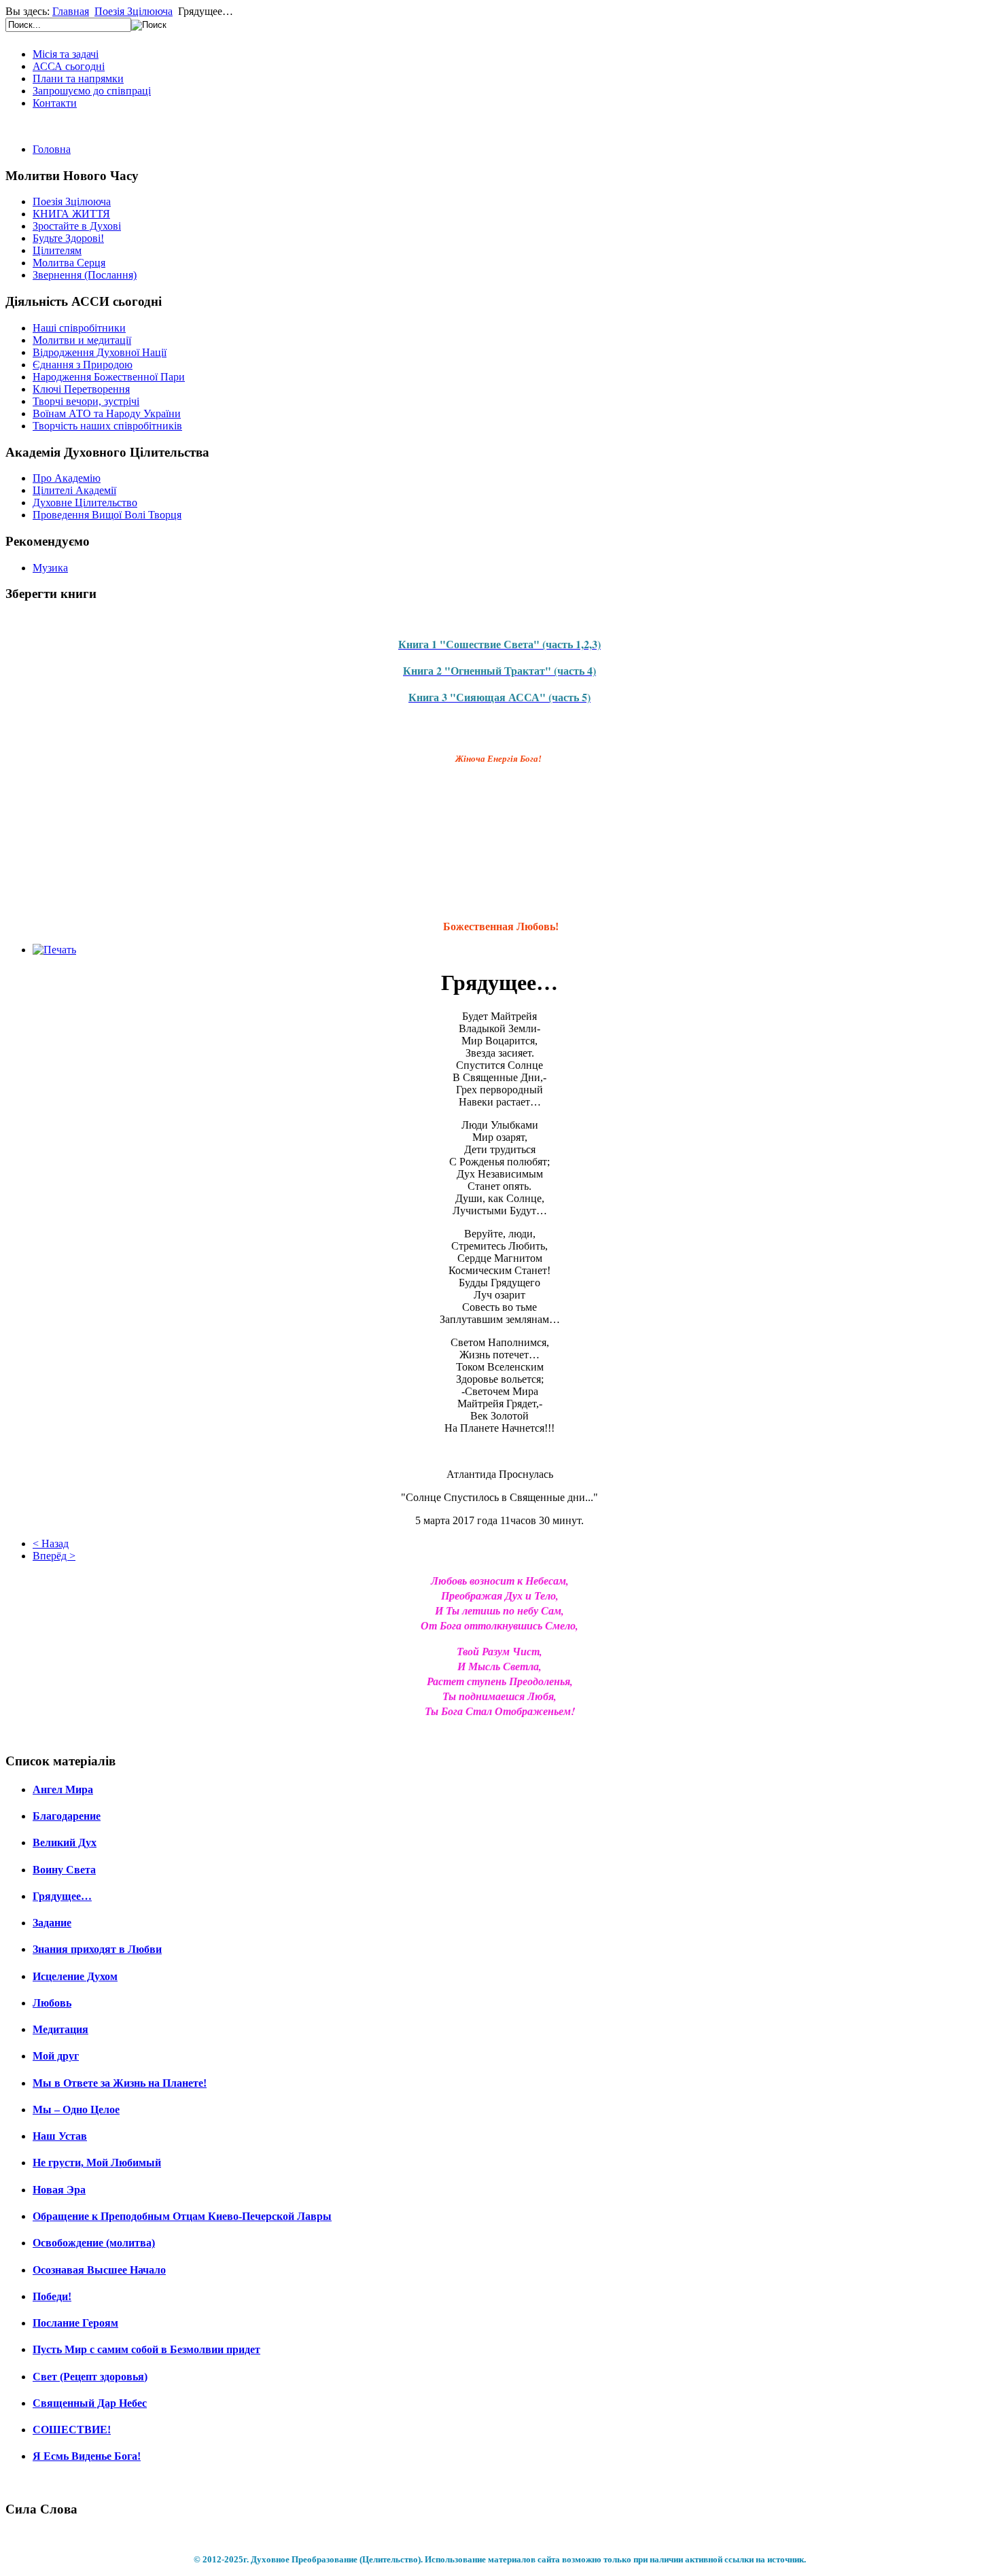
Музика (50, 568)
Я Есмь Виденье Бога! (87, 2456)
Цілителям (57, 250)
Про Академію (67, 478)
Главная (71, 11)
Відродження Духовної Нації (100, 352)
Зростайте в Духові (77, 226)
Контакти (55, 103)
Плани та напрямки (78, 78)
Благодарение (67, 1816)
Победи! (52, 2296)
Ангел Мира (63, 1789)
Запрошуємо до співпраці (92, 91)
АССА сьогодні (69, 66)
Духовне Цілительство (85, 502)
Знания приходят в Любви (97, 1949)
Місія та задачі (66, 54)
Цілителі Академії (74, 490)
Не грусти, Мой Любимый (97, 2163)
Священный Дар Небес (90, 2403)
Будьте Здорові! (68, 238)
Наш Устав (60, 2136)
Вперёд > (54, 1556)
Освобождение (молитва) (94, 2243)
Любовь (52, 2003)
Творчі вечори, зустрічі (86, 401)
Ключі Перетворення (81, 389)
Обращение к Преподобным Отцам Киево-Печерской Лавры (182, 2216)
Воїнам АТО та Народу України (107, 413)
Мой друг (56, 2056)
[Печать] (54, 950)
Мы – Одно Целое (76, 2110)
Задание (52, 1923)
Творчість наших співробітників (107, 426)
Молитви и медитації (82, 340)
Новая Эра (59, 2190)
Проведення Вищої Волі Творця (107, 515)
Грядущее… (62, 1896)
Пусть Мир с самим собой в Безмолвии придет (146, 2349)
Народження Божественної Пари (109, 377)
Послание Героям (75, 2323)
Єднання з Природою (83, 365)
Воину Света (64, 1870)
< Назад (51, 1543)
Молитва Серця (69, 263)
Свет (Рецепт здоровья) (90, 2377)
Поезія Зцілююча (134, 11)
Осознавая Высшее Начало (99, 2270)
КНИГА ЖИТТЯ (71, 214)
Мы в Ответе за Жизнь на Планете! (120, 2083)
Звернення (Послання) (85, 275)
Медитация (60, 2029)
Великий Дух (65, 1842)
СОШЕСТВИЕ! (72, 2430)
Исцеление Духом (75, 1976)
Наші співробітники (79, 328)
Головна (52, 149)
